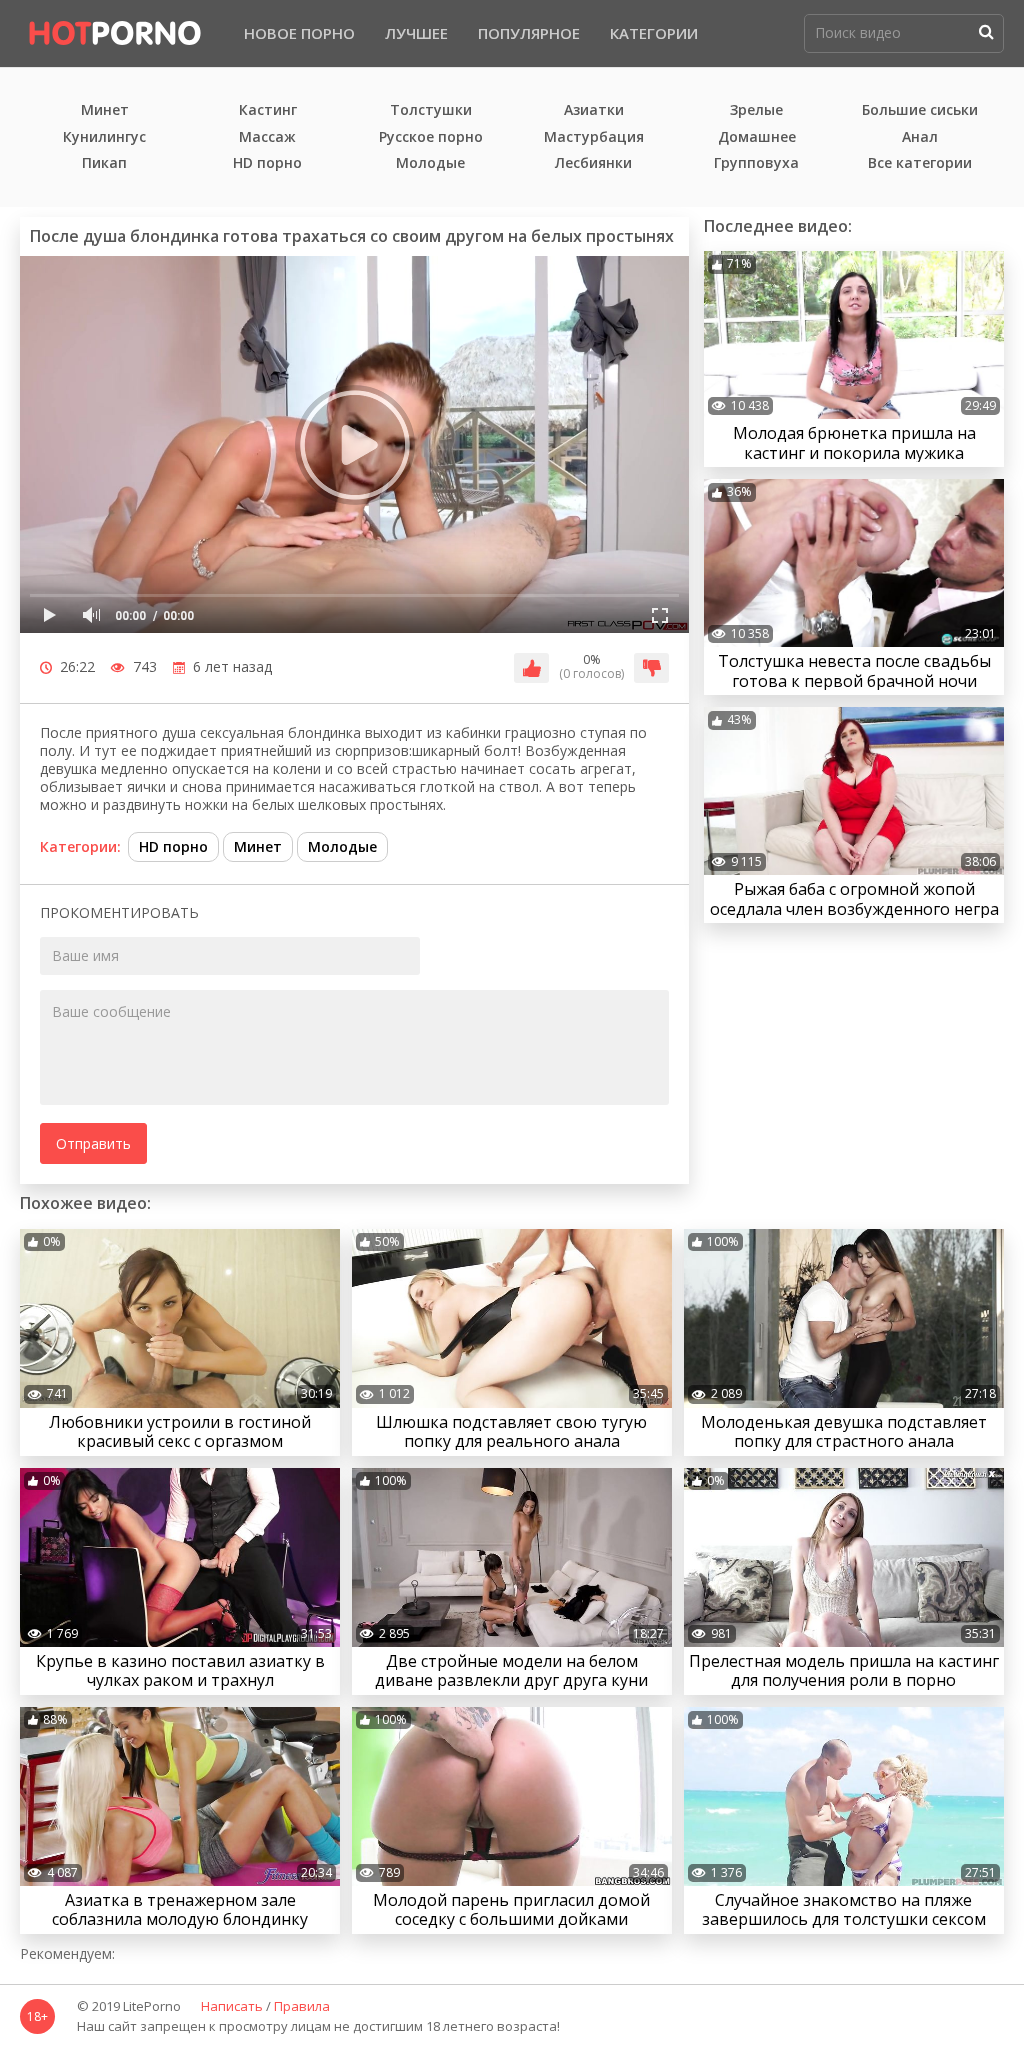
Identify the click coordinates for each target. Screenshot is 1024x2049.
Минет (105, 110)
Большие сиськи (920, 110)
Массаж (267, 137)
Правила (302, 2007)
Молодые (430, 163)
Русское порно (431, 137)
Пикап (104, 163)
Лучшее (416, 33)
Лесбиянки (593, 163)
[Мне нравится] (531, 668)
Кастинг (268, 110)
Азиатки (594, 110)
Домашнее (757, 137)
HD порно (267, 163)
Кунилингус (104, 137)
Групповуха (756, 163)
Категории (654, 33)
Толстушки (431, 110)
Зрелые (756, 110)
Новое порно (299, 33)
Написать (232, 2007)
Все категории (920, 163)
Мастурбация (594, 137)
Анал (920, 137)
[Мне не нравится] (651, 668)
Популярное (529, 33)
